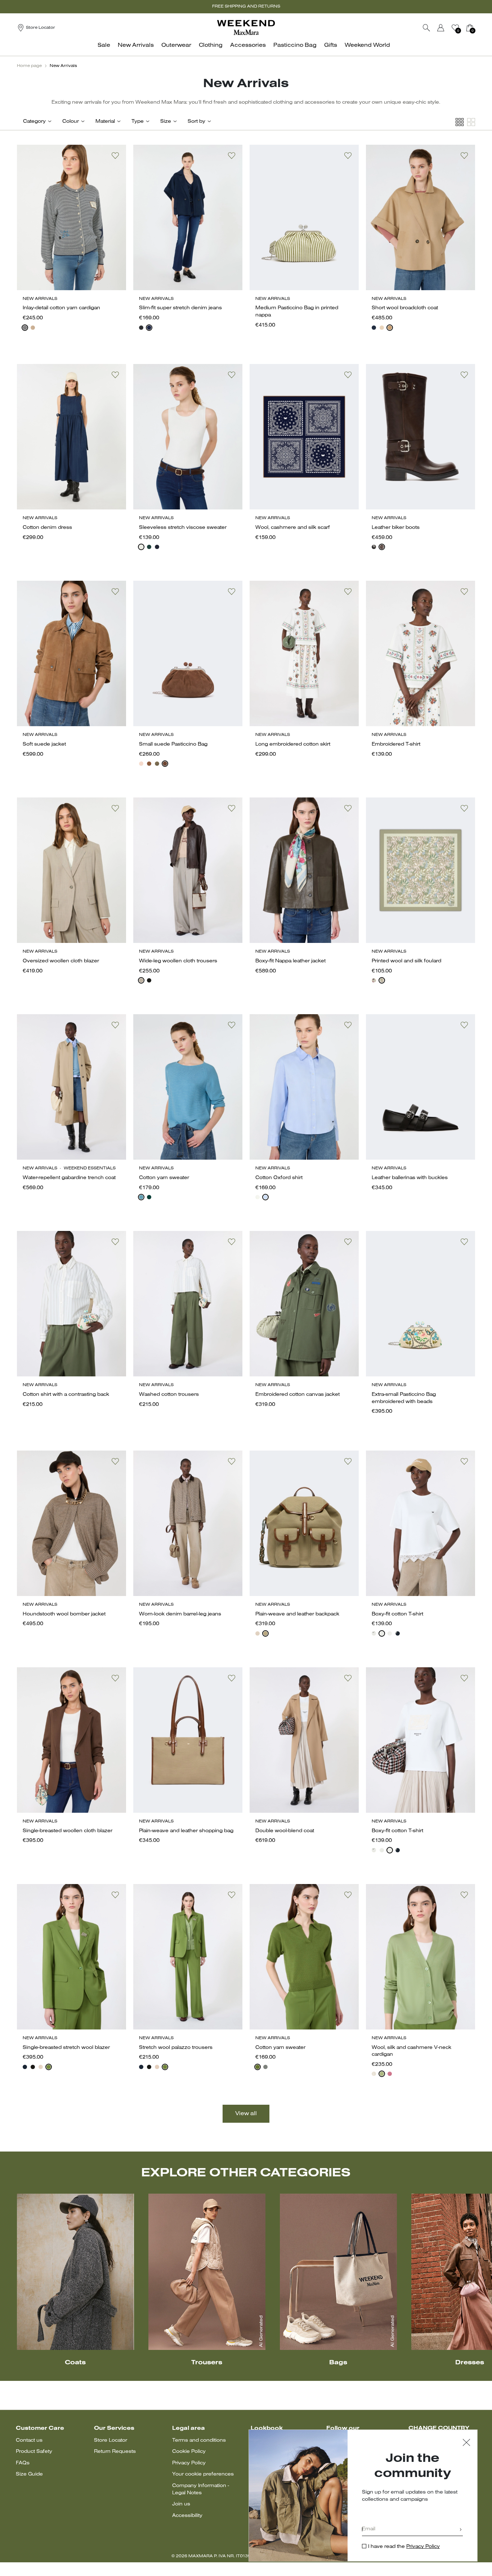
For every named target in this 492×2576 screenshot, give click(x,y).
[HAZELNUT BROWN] (141, 980)
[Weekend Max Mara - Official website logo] (246, 28)
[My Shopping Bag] (470, 28)
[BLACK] (141, 328)
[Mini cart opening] (478, 28)
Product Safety (34, 2452)
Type (138, 122)
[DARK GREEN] (149, 1197)
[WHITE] (141, 547)
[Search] (426, 28)
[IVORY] (374, 2074)
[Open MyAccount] (447, 28)
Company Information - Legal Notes (201, 2489)
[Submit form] (461, 2530)
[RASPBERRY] (390, 2074)
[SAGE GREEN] (157, 764)
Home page (29, 66)
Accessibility (187, 2516)
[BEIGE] (141, 764)
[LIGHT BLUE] (141, 1197)
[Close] (466, 2443)
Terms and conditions (199, 2440)
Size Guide (29, 2474)
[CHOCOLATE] (382, 547)
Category (34, 122)
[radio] (25, 328)
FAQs (23, 2463)
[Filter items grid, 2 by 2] (471, 122)
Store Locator (111, 2440)
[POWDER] (41, 2067)
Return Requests (115, 2452)
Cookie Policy (189, 2452)
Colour (71, 122)
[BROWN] (258, 1633)
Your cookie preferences (203, 2474)
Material (105, 122)
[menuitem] (106, 49)
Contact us (29, 2440)
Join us (181, 2504)
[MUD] (265, 1633)
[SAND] (33, 328)
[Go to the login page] (441, 28)
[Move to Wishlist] (115, 156)
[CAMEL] (390, 328)
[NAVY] (25, 328)
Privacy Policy (189, 2463)
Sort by (196, 122)
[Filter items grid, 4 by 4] (460, 122)
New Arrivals (63, 66)
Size (166, 122)
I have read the (404, 2547)
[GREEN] (149, 547)
